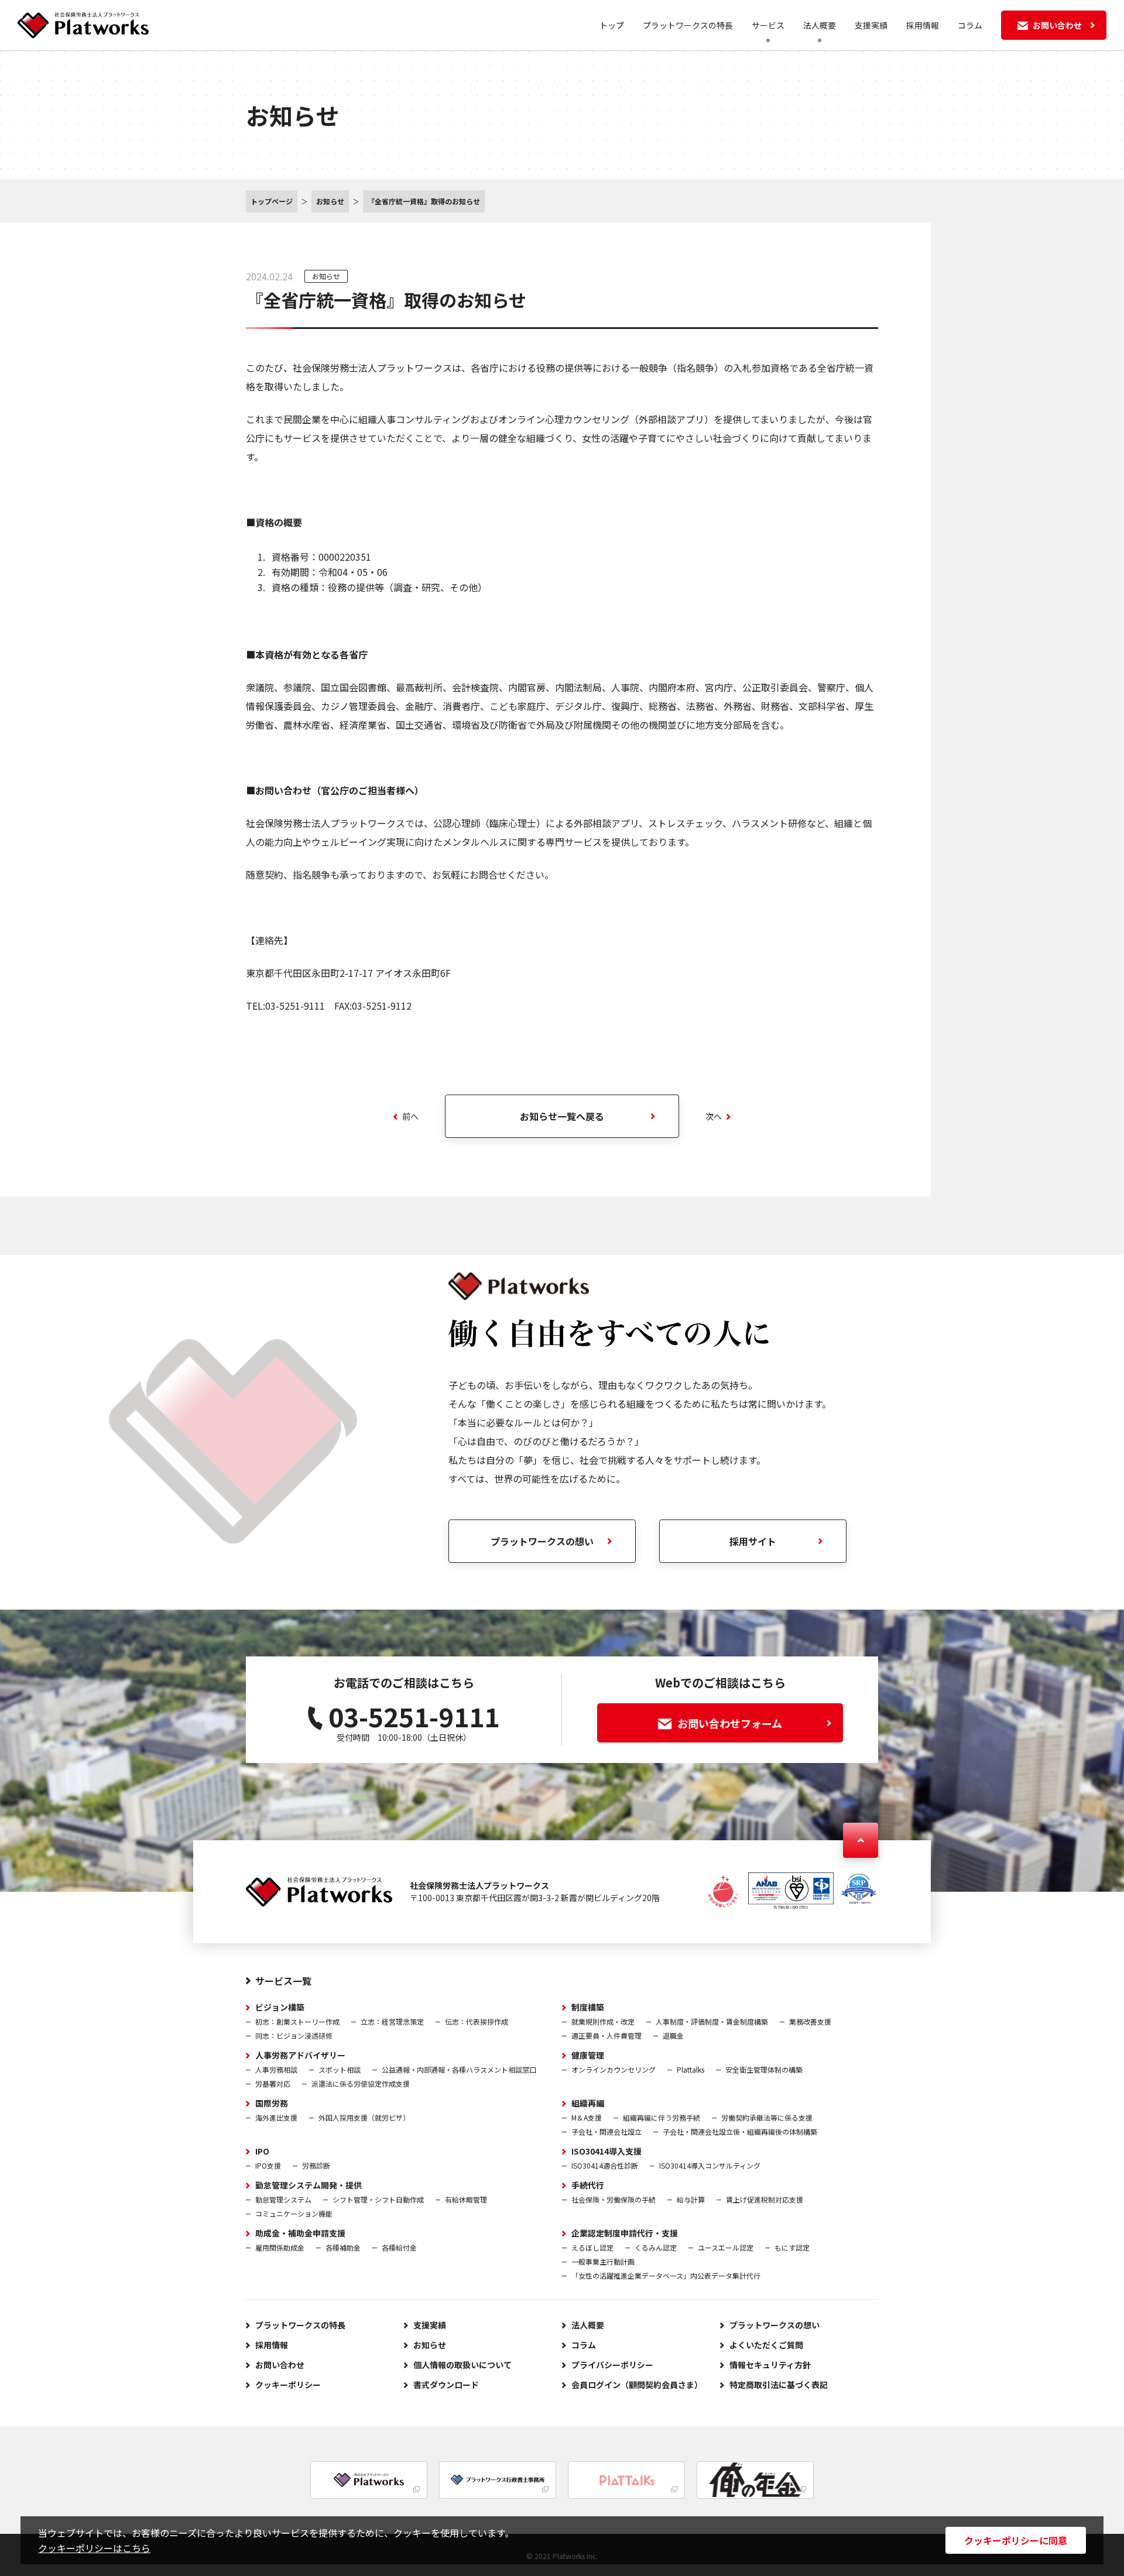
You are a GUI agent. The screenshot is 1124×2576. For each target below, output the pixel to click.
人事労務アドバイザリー (300, 2055)
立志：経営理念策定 (392, 2021)
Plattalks (690, 2069)
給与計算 (691, 2199)
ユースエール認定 (726, 2247)
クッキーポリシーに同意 (1016, 2540)
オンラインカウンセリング (614, 2069)
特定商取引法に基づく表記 (779, 2385)
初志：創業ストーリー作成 (297, 2021)
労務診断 (316, 2165)
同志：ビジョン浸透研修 (294, 2035)
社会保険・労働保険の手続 (614, 2199)
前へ (410, 1116)
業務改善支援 (810, 2021)
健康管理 (588, 2055)
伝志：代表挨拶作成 (477, 2021)
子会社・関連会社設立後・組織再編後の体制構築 (740, 2131)
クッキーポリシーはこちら (94, 2548)
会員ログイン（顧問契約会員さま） (637, 2385)
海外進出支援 (276, 2117)
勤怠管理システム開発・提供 (309, 2185)
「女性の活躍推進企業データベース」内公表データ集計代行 (666, 2275)
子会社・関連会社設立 (606, 2131)
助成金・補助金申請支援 (300, 2233)
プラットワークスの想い (775, 2325)
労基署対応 (273, 2083)
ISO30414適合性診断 (605, 2165)
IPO (262, 2151)
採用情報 (923, 25)
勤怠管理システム (283, 2199)
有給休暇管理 (466, 2199)
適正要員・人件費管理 (606, 2035)
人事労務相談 (276, 2069)
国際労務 (272, 2103)
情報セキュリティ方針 (770, 2365)
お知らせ (326, 276)
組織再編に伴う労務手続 (662, 2117)
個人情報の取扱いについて (462, 2365)
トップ (612, 25)
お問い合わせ (280, 2365)
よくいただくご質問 (766, 2345)
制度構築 (588, 2007)
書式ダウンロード (446, 2385)
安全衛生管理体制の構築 (764, 2069)
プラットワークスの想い (542, 1541)
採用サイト (753, 1541)
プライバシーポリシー (612, 2365)
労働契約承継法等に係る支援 (767, 2117)
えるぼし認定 (592, 2247)
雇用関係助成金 (280, 2247)
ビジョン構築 (280, 2007)
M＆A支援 (587, 2117)
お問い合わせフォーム (730, 1723)
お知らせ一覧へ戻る (562, 1116)
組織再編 (588, 2103)
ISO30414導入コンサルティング (710, 2165)
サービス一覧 (283, 1981)
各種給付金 (399, 2247)
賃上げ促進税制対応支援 (765, 2199)
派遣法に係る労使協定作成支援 (361, 2083)
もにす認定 (792, 2247)
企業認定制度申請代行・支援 (625, 2233)
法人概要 (588, 2325)
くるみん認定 (656, 2247)
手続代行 (588, 2185)
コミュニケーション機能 (294, 2213)
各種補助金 (343, 2247)
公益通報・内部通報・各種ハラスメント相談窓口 (459, 2069)
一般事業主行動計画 (603, 2261)
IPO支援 (268, 2165)
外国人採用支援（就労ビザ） (364, 2117)
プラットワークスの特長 (688, 25)
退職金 (673, 2035)
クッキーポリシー (288, 2385)
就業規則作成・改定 (603, 2021)
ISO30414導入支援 (606, 2151)
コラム (970, 25)
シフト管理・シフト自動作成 (378, 2199)
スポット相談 (340, 2069)
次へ (714, 1116)
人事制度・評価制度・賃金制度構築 (712, 2021)
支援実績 (871, 25)
